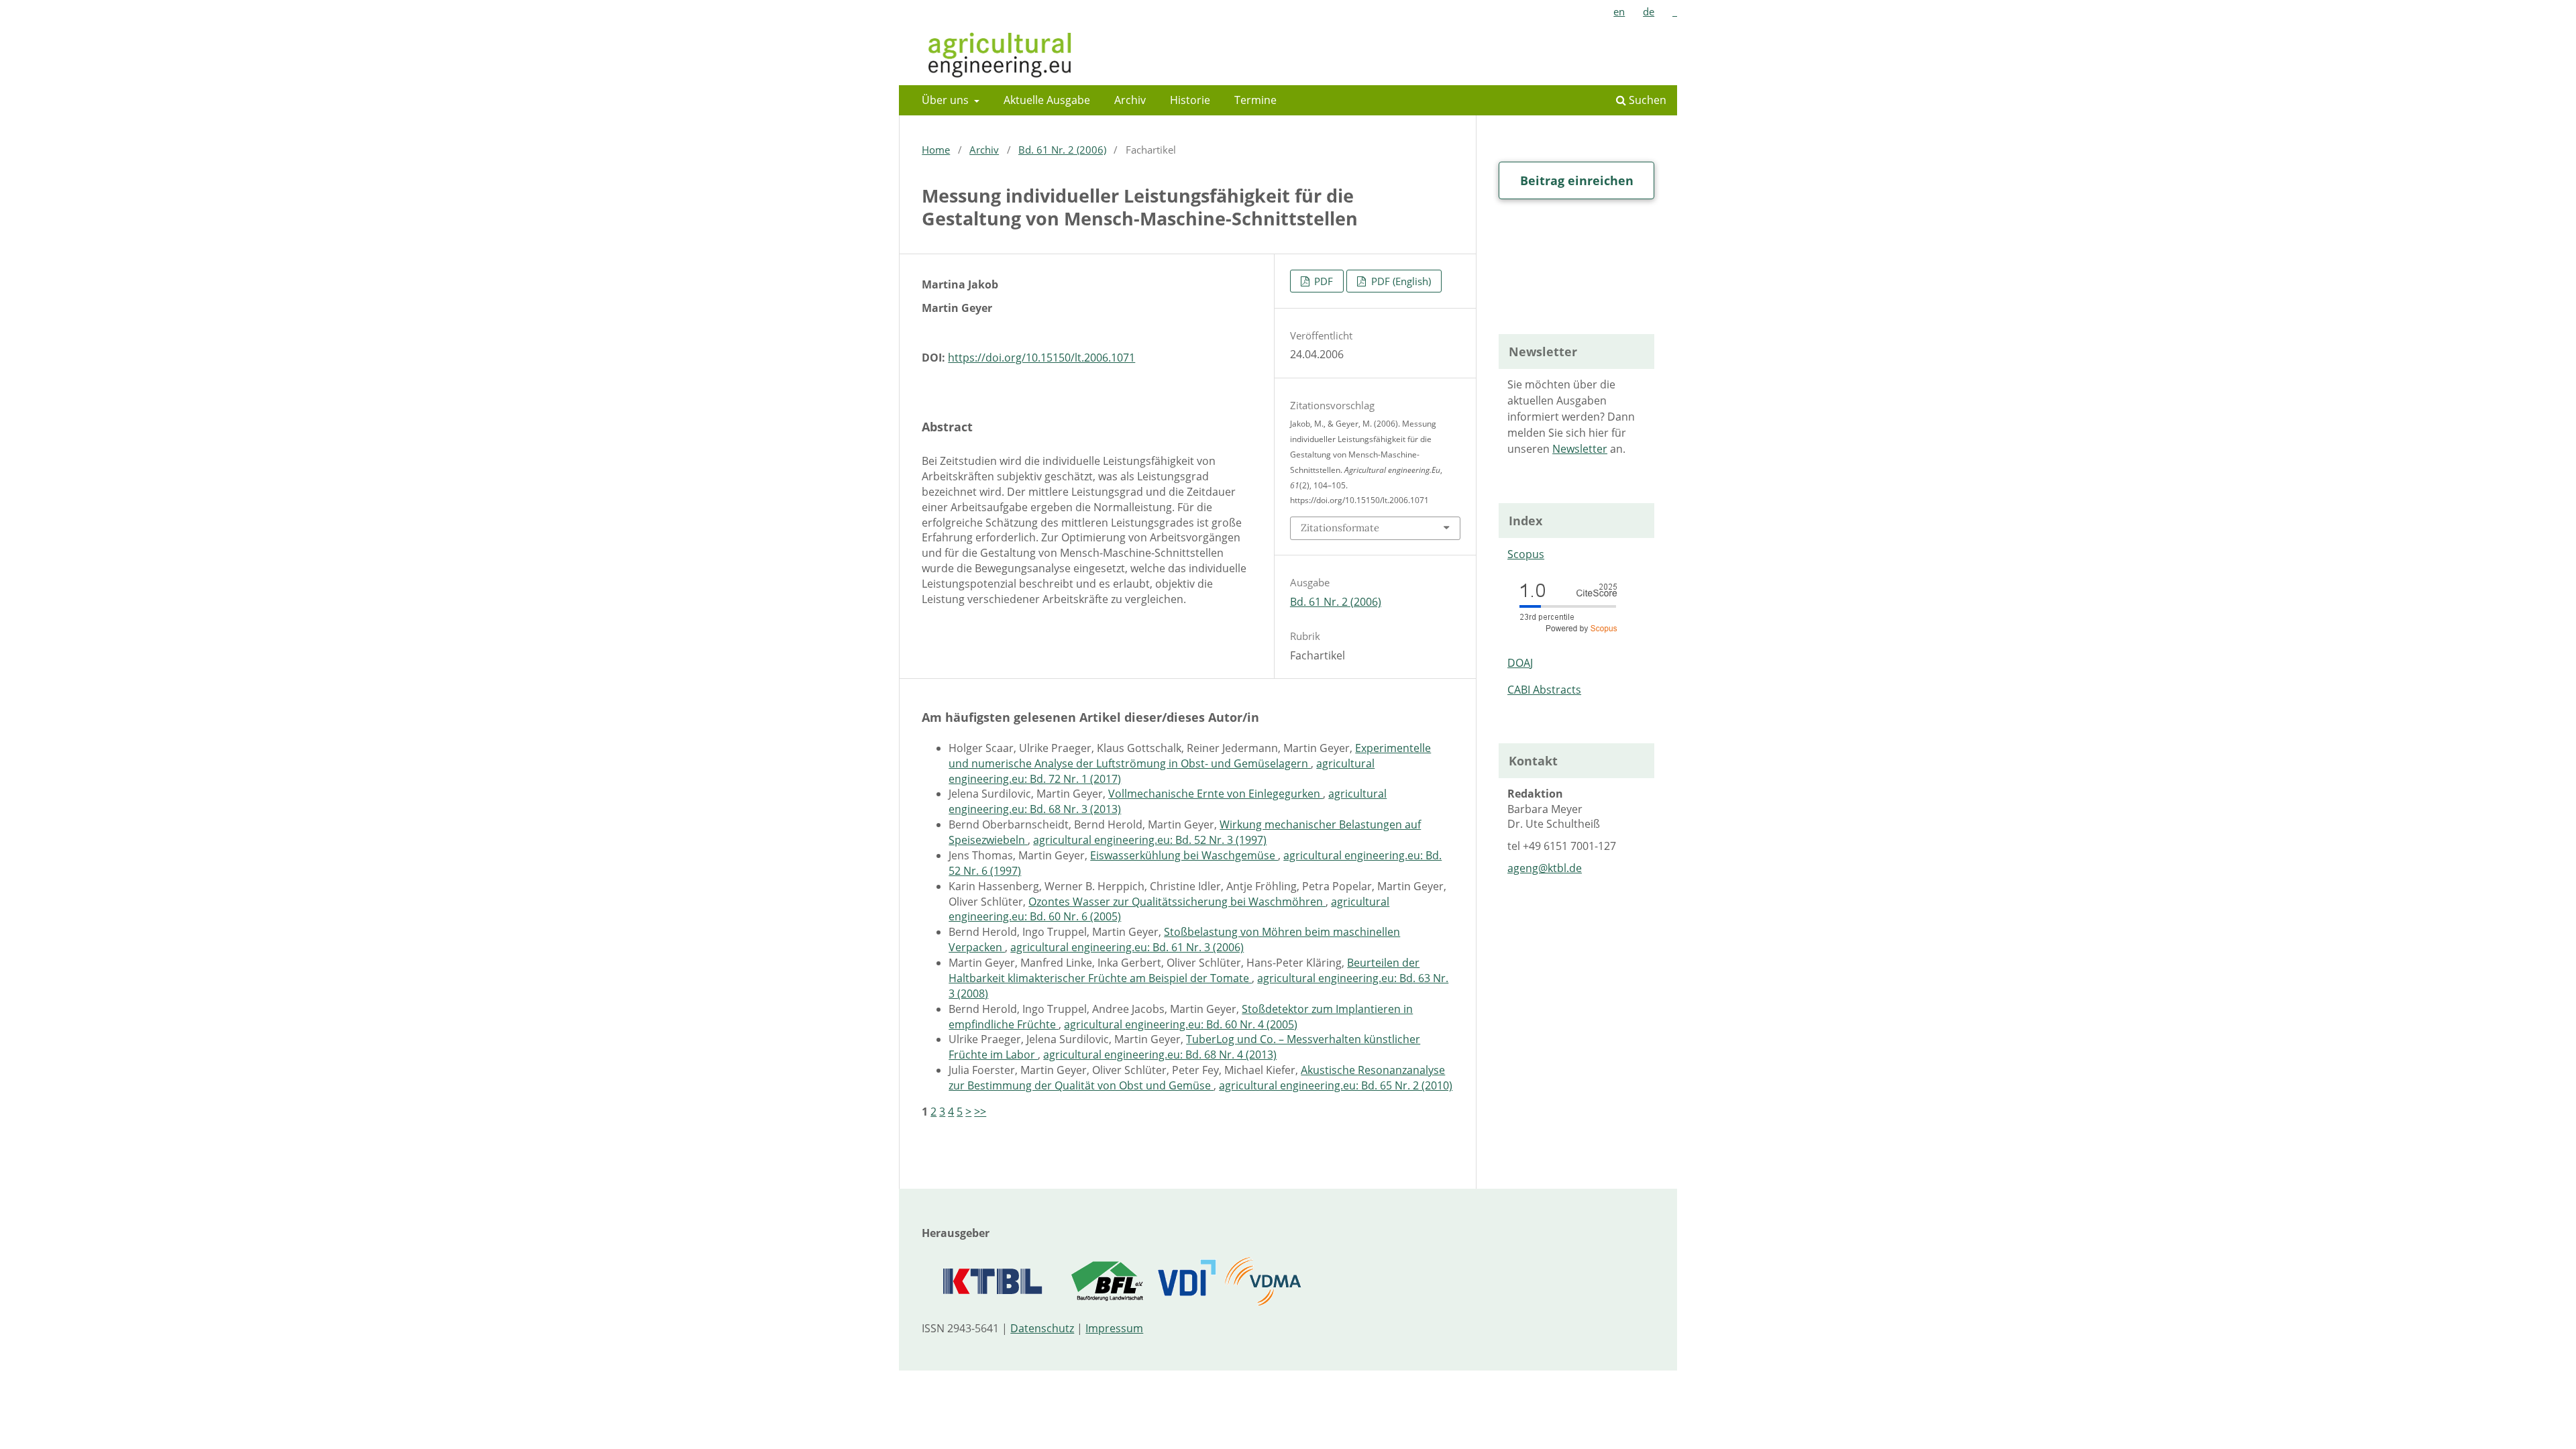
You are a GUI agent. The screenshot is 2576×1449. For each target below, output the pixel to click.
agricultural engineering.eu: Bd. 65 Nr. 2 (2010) (1336, 1085)
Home (936, 150)
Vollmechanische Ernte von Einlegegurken (1216, 794)
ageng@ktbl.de (1545, 868)
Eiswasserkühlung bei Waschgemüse (1184, 855)
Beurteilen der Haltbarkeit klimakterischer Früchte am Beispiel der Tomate (1184, 970)
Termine (1255, 100)
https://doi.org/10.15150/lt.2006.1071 (1041, 358)
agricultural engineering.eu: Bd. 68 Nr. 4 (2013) (1160, 1055)
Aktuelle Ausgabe (1047, 100)
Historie (1190, 100)
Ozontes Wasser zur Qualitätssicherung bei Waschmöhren (1177, 902)
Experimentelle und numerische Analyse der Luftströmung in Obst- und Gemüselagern (1190, 756)
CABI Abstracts (1544, 690)
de (1649, 11)
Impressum (1114, 1328)
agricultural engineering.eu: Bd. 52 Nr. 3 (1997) (1150, 840)
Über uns (947, 100)
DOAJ (1520, 663)
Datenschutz (1042, 1328)
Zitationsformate (1340, 528)
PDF (1322, 281)
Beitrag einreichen (1577, 180)
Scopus (1526, 554)
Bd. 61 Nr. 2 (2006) (1062, 150)
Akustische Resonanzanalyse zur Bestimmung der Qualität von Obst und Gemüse (1197, 1078)
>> (980, 1112)
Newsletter (1580, 449)
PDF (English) (1400, 281)
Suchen (1646, 100)
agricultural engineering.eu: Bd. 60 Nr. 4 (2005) (1181, 1024)
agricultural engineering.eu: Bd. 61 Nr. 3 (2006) (1127, 947)
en (1619, 11)
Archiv (1130, 100)
